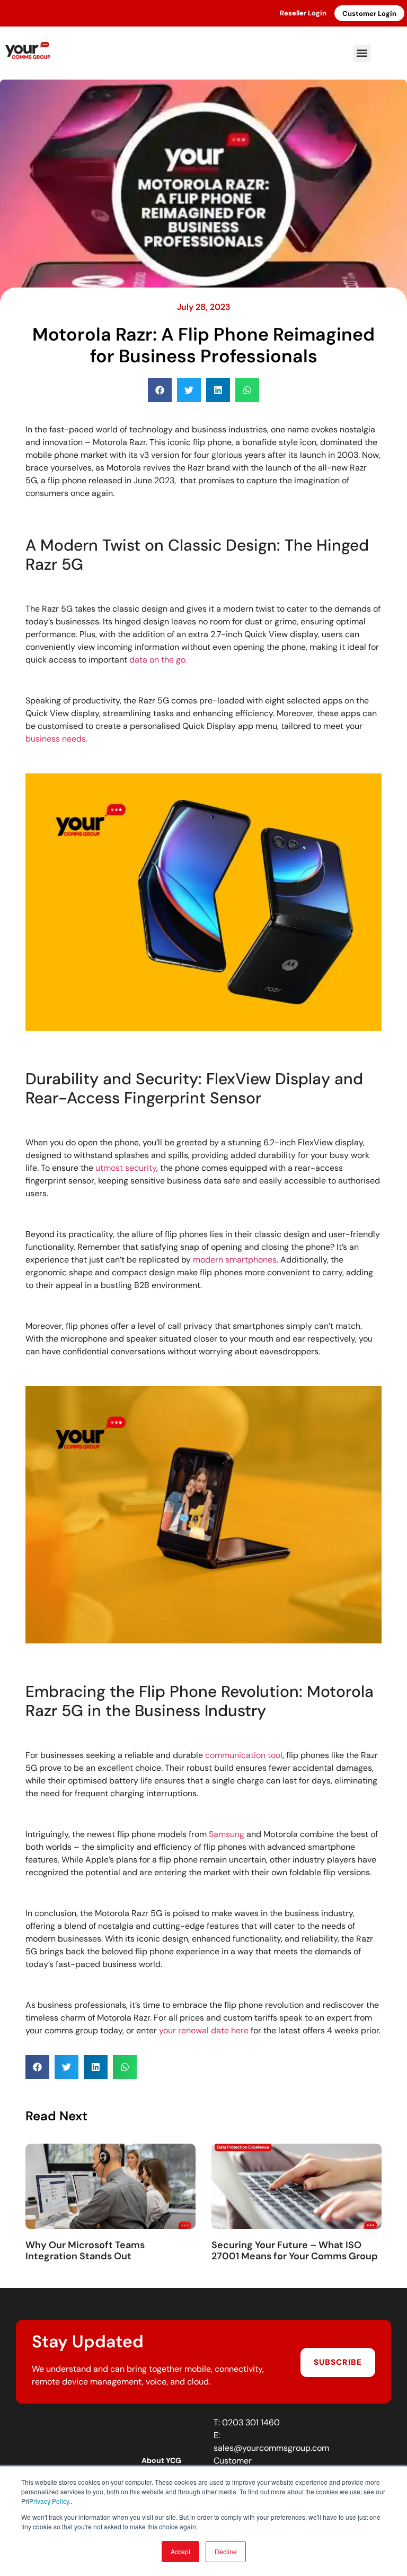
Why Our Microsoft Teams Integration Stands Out (85, 2251)
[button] (362, 53)
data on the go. (157, 660)
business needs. (56, 739)
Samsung (227, 1834)
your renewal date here (204, 2030)
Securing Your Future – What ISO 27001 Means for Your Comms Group (295, 2251)
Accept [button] (180, 2551)
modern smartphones (235, 1260)
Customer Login (369, 14)
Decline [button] (226, 2551)
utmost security (125, 1168)
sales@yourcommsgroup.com (271, 2448)
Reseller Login (303, 13)
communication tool (244, 1755)
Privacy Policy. (50, 2501)
